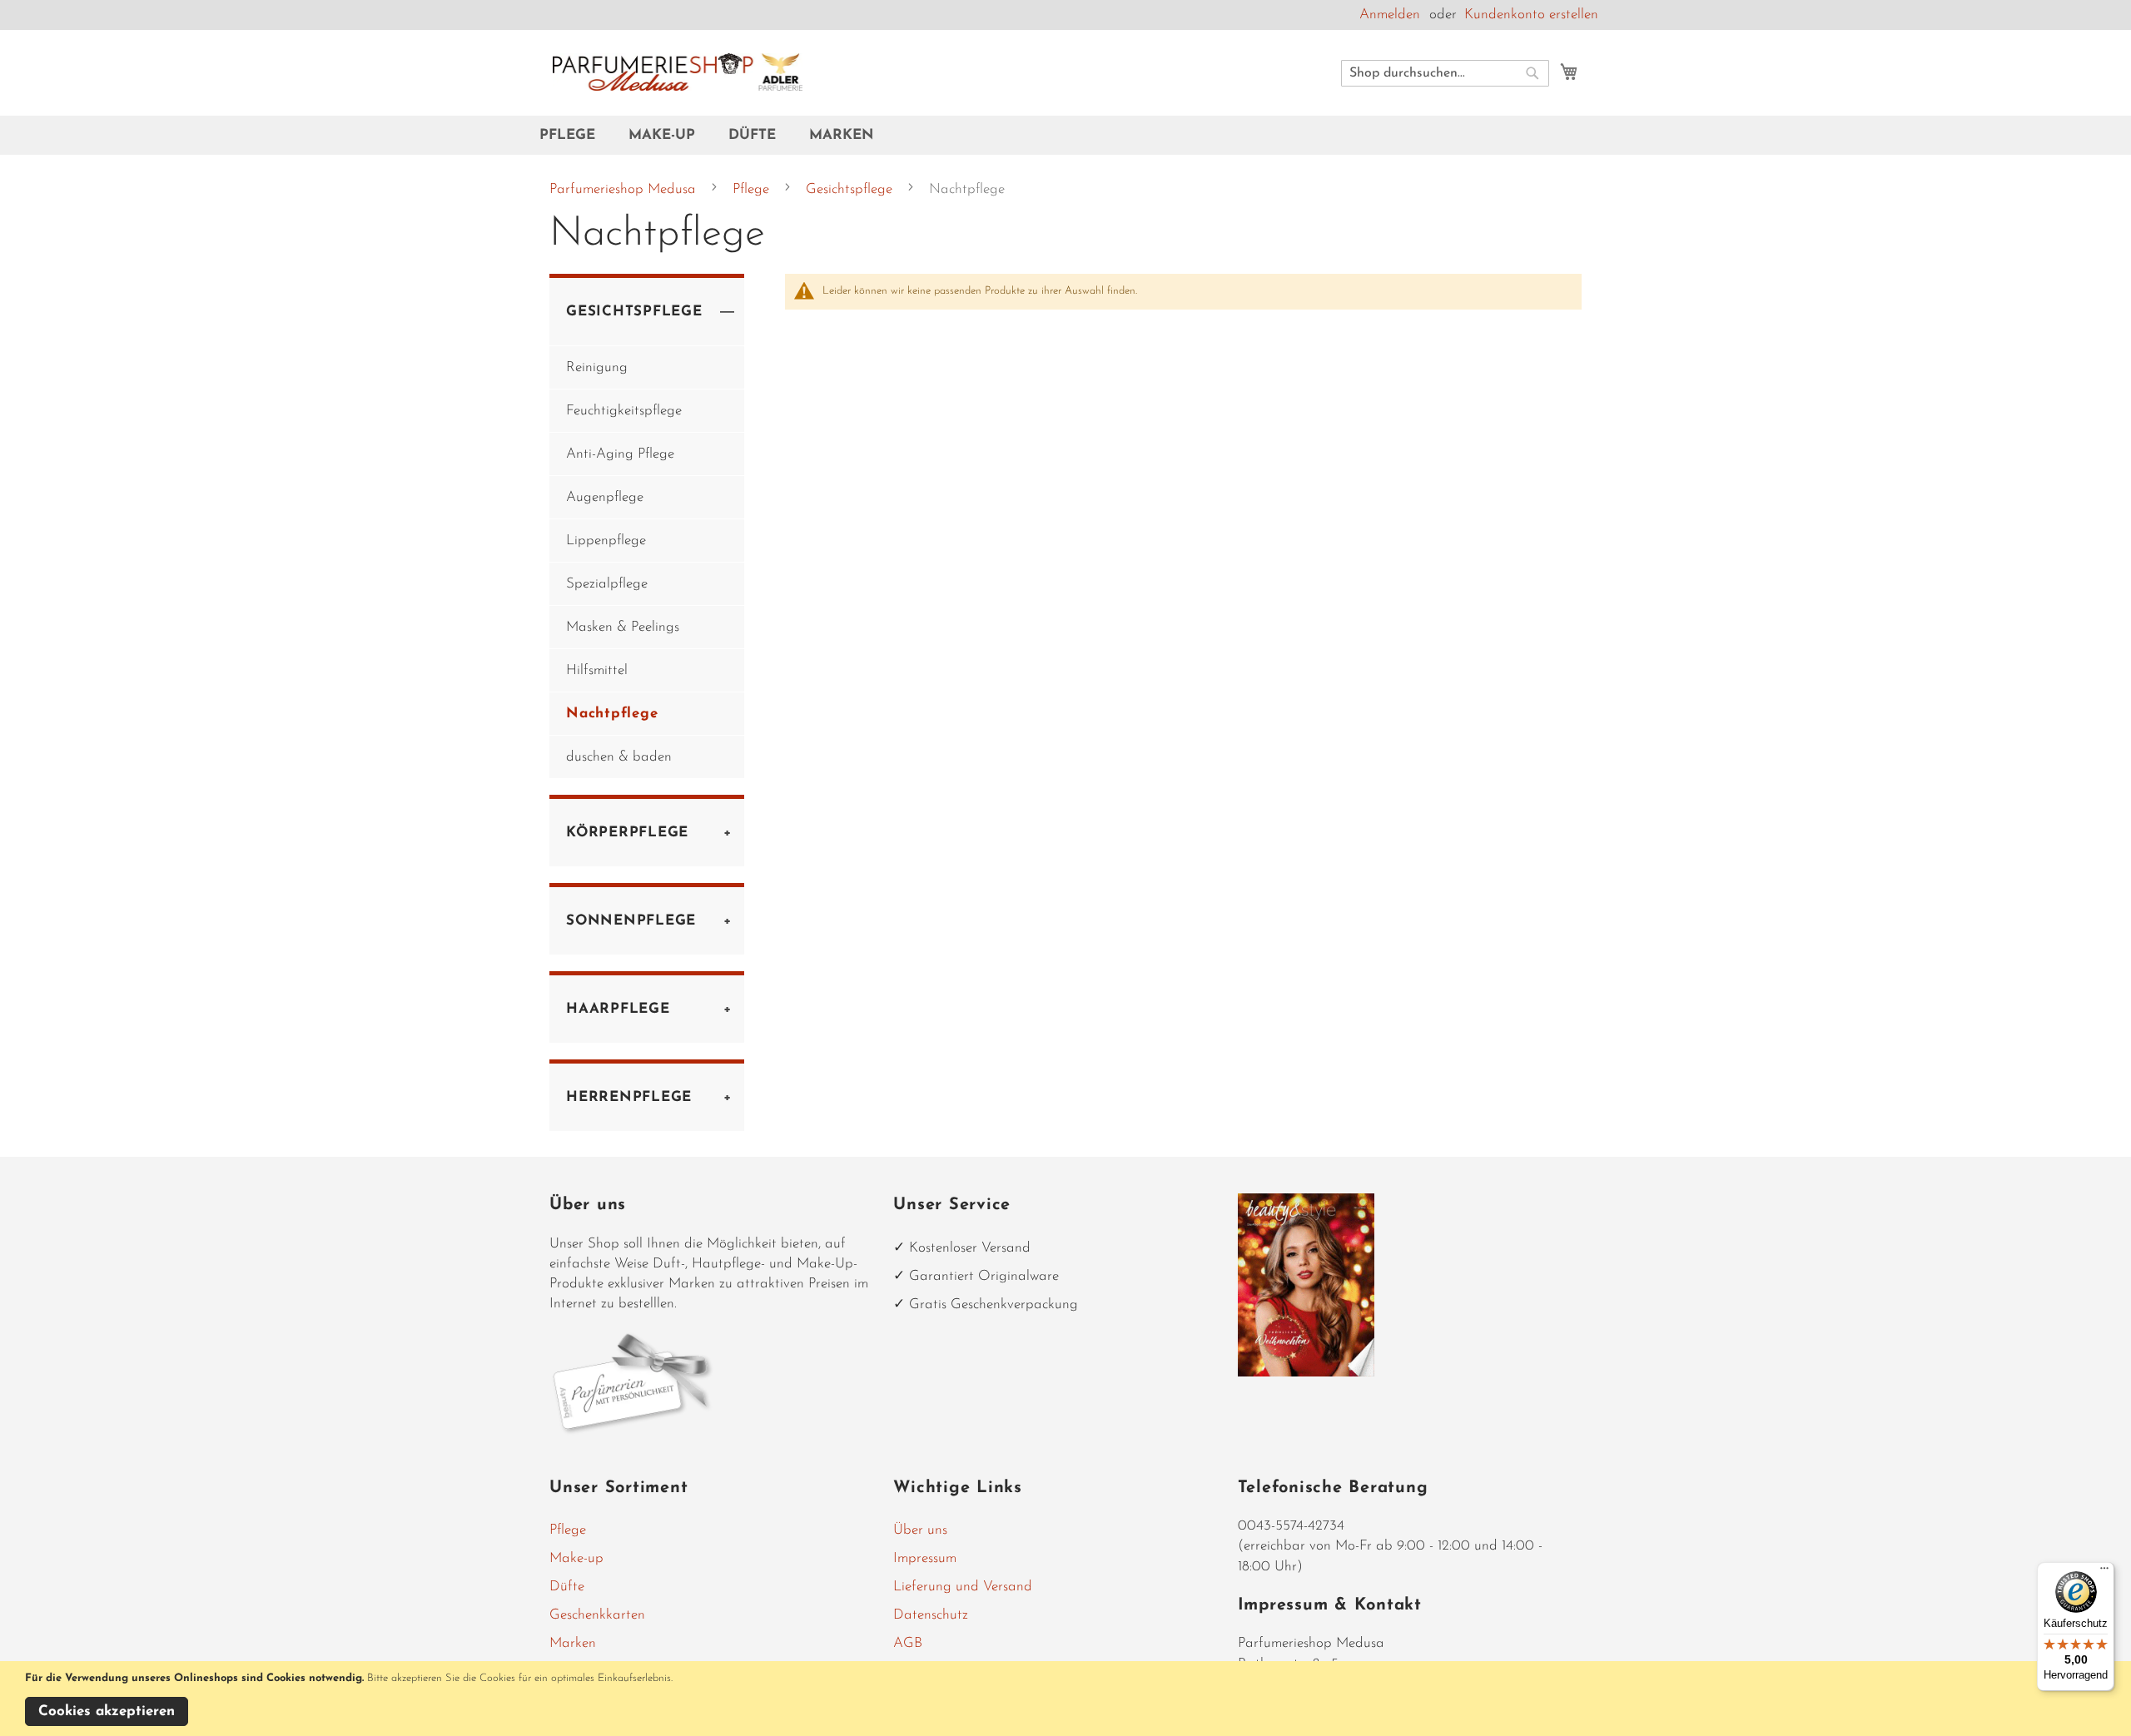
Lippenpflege (606, 541)
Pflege (753, 189)
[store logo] (678, 72)
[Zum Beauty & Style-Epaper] (1306, 1373)
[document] (1068, 1699)
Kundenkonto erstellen (1531, 15)
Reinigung (597, 367)
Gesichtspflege (851, 189)
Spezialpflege (607, 584)
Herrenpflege (629, 1097)
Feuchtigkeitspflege (624, 411)
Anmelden (1390, 15)
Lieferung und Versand (963, 1587)
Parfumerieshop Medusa (625, 189)
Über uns (920, 1530)
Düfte (567, 1587)
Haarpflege (618, 1009)
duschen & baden (619, 757)
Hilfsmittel (597, 670)
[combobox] (1445, 73)
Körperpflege (627, 833)
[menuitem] (576, 135)
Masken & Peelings (623, 627)
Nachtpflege (612, 714)
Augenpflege (605, 497)
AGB (908, 1643)
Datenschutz (931, 1615)
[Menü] (2104, 1572)
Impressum (925, 1558)
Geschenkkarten (597, 1615)
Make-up (576, 1558)
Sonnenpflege (631, 921)
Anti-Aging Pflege (620, 454)
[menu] (1065, 135)
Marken (573, 1643)
